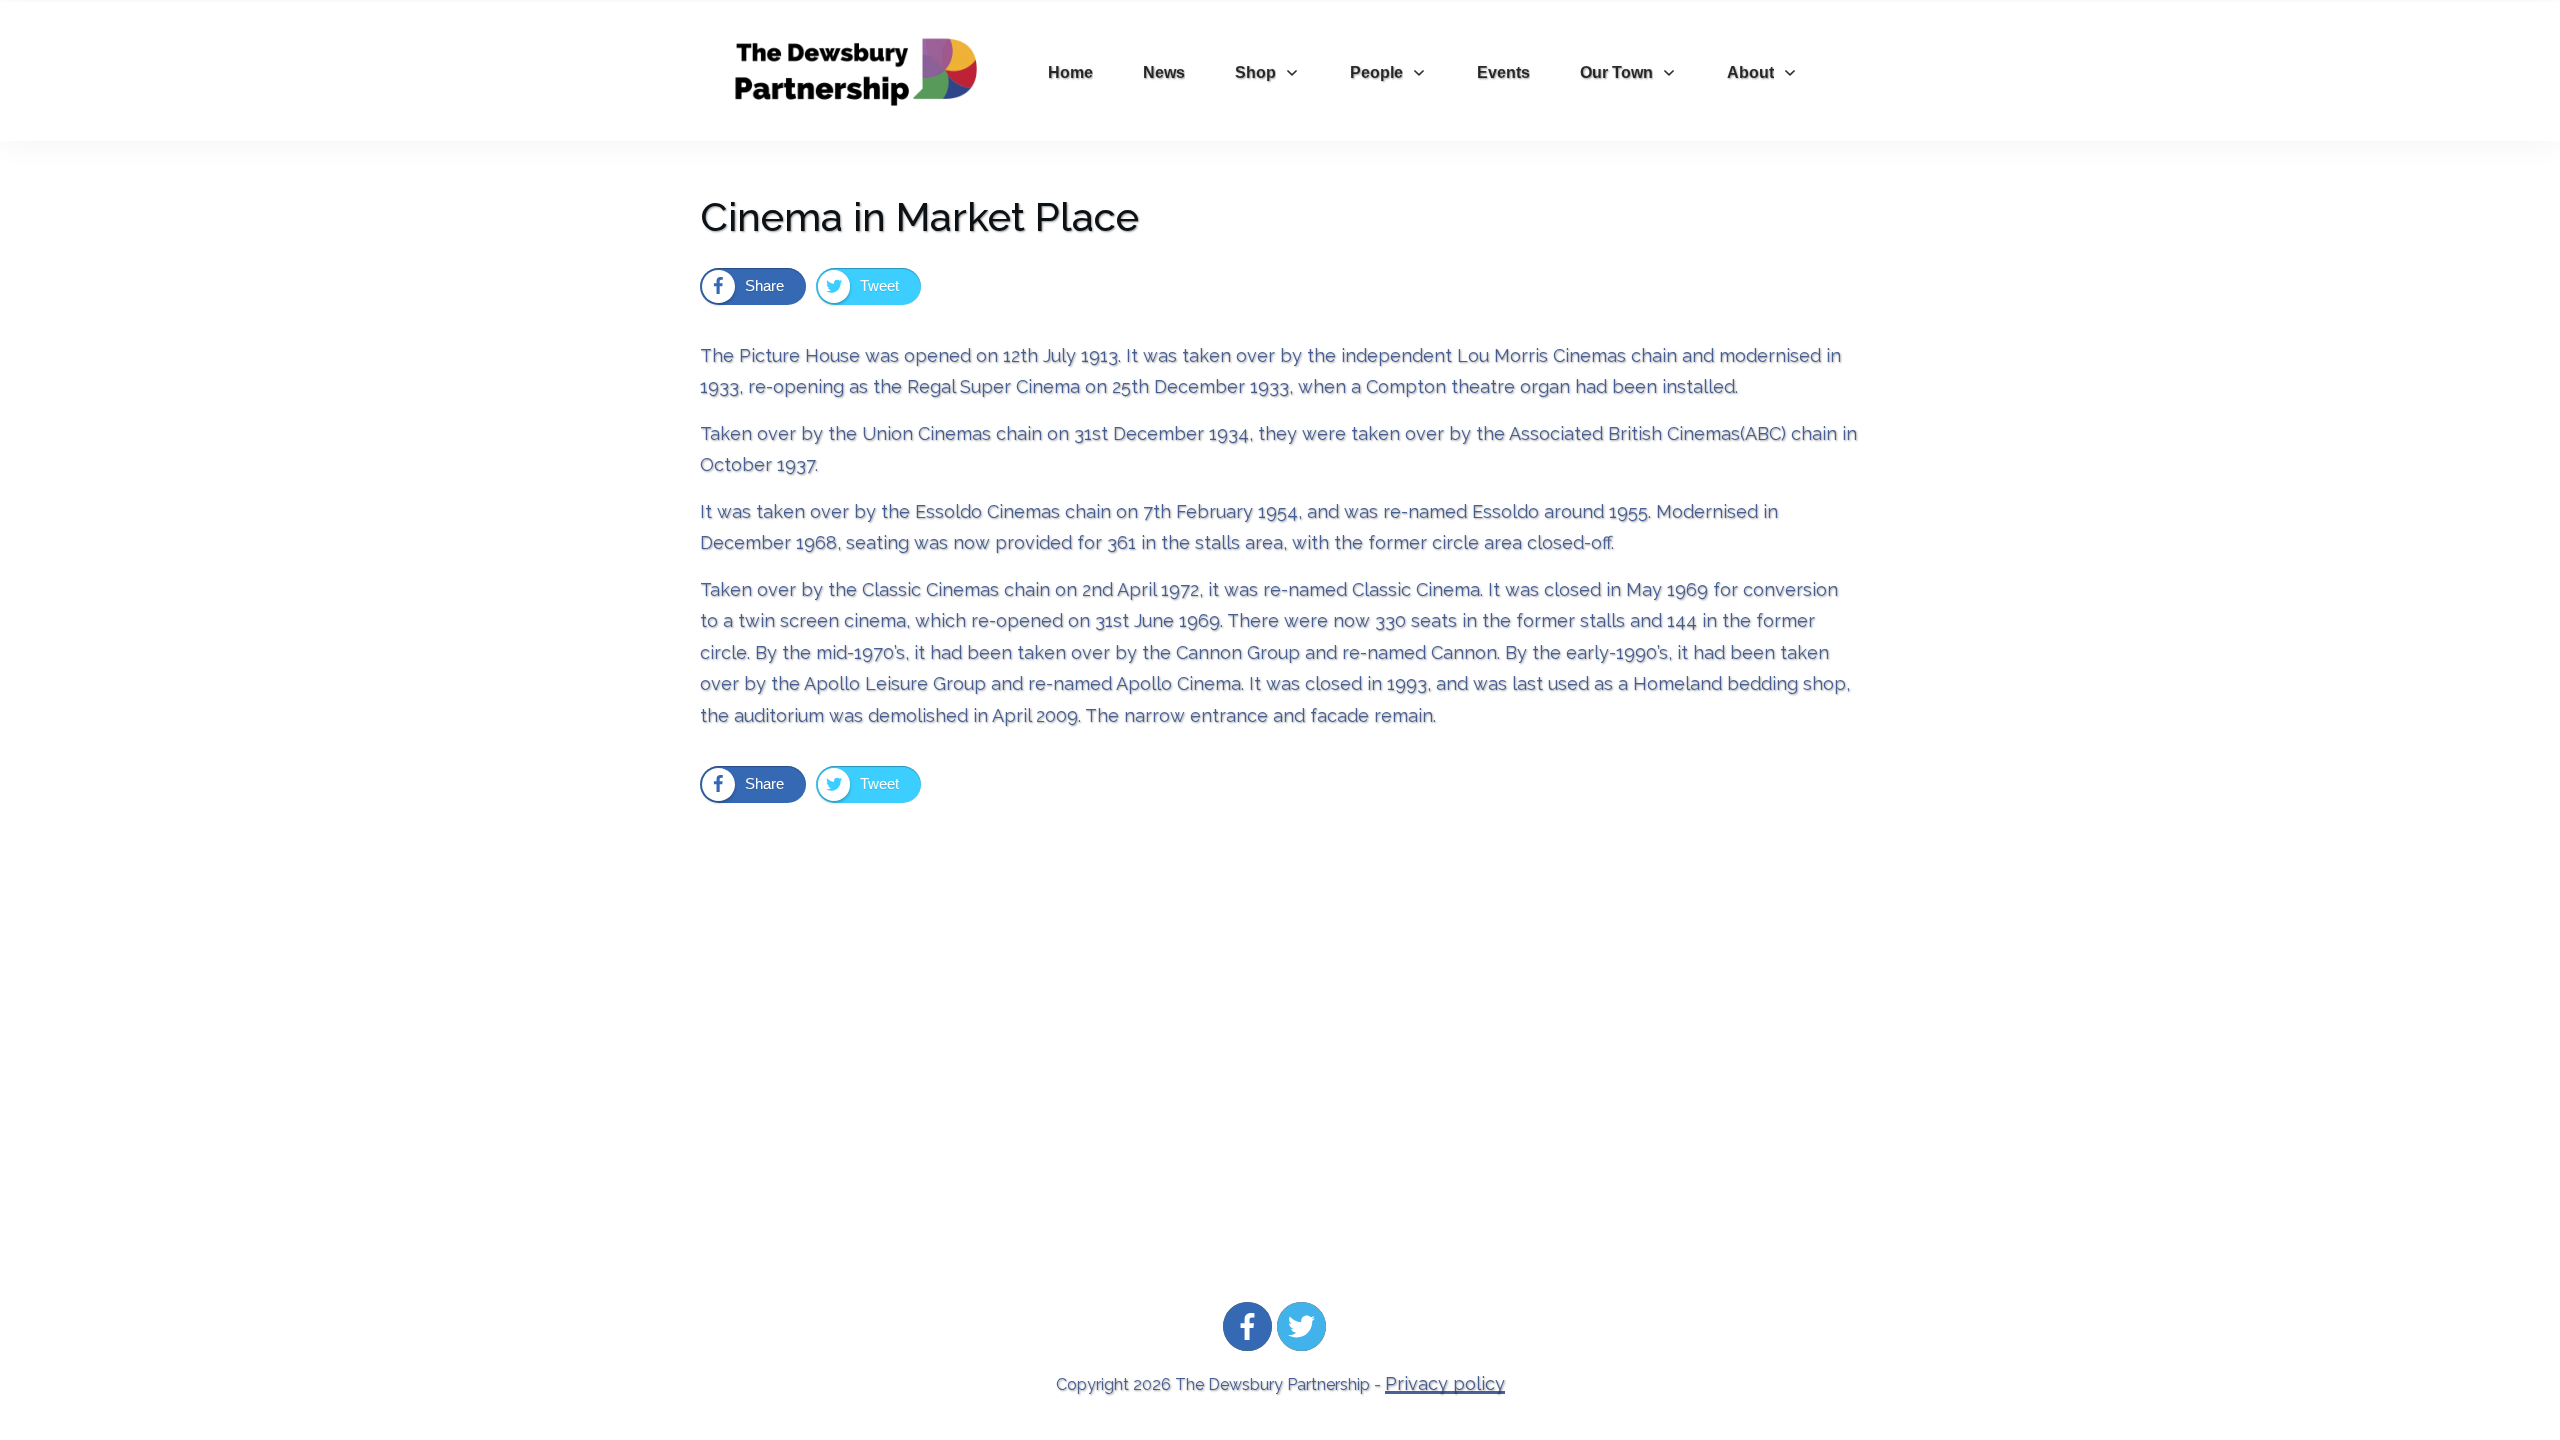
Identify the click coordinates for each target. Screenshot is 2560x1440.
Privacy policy (1445, 1383)
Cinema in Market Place (919, 216)
